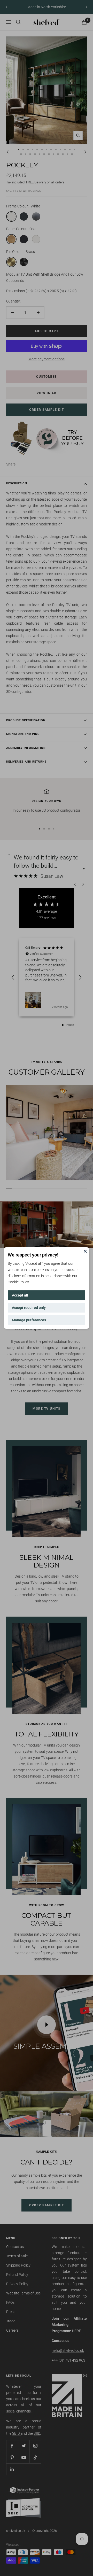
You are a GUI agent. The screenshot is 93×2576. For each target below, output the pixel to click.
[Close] (85, 1251)
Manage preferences (29, 1320)
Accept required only (29, 1308)
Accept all (20, 1295)
